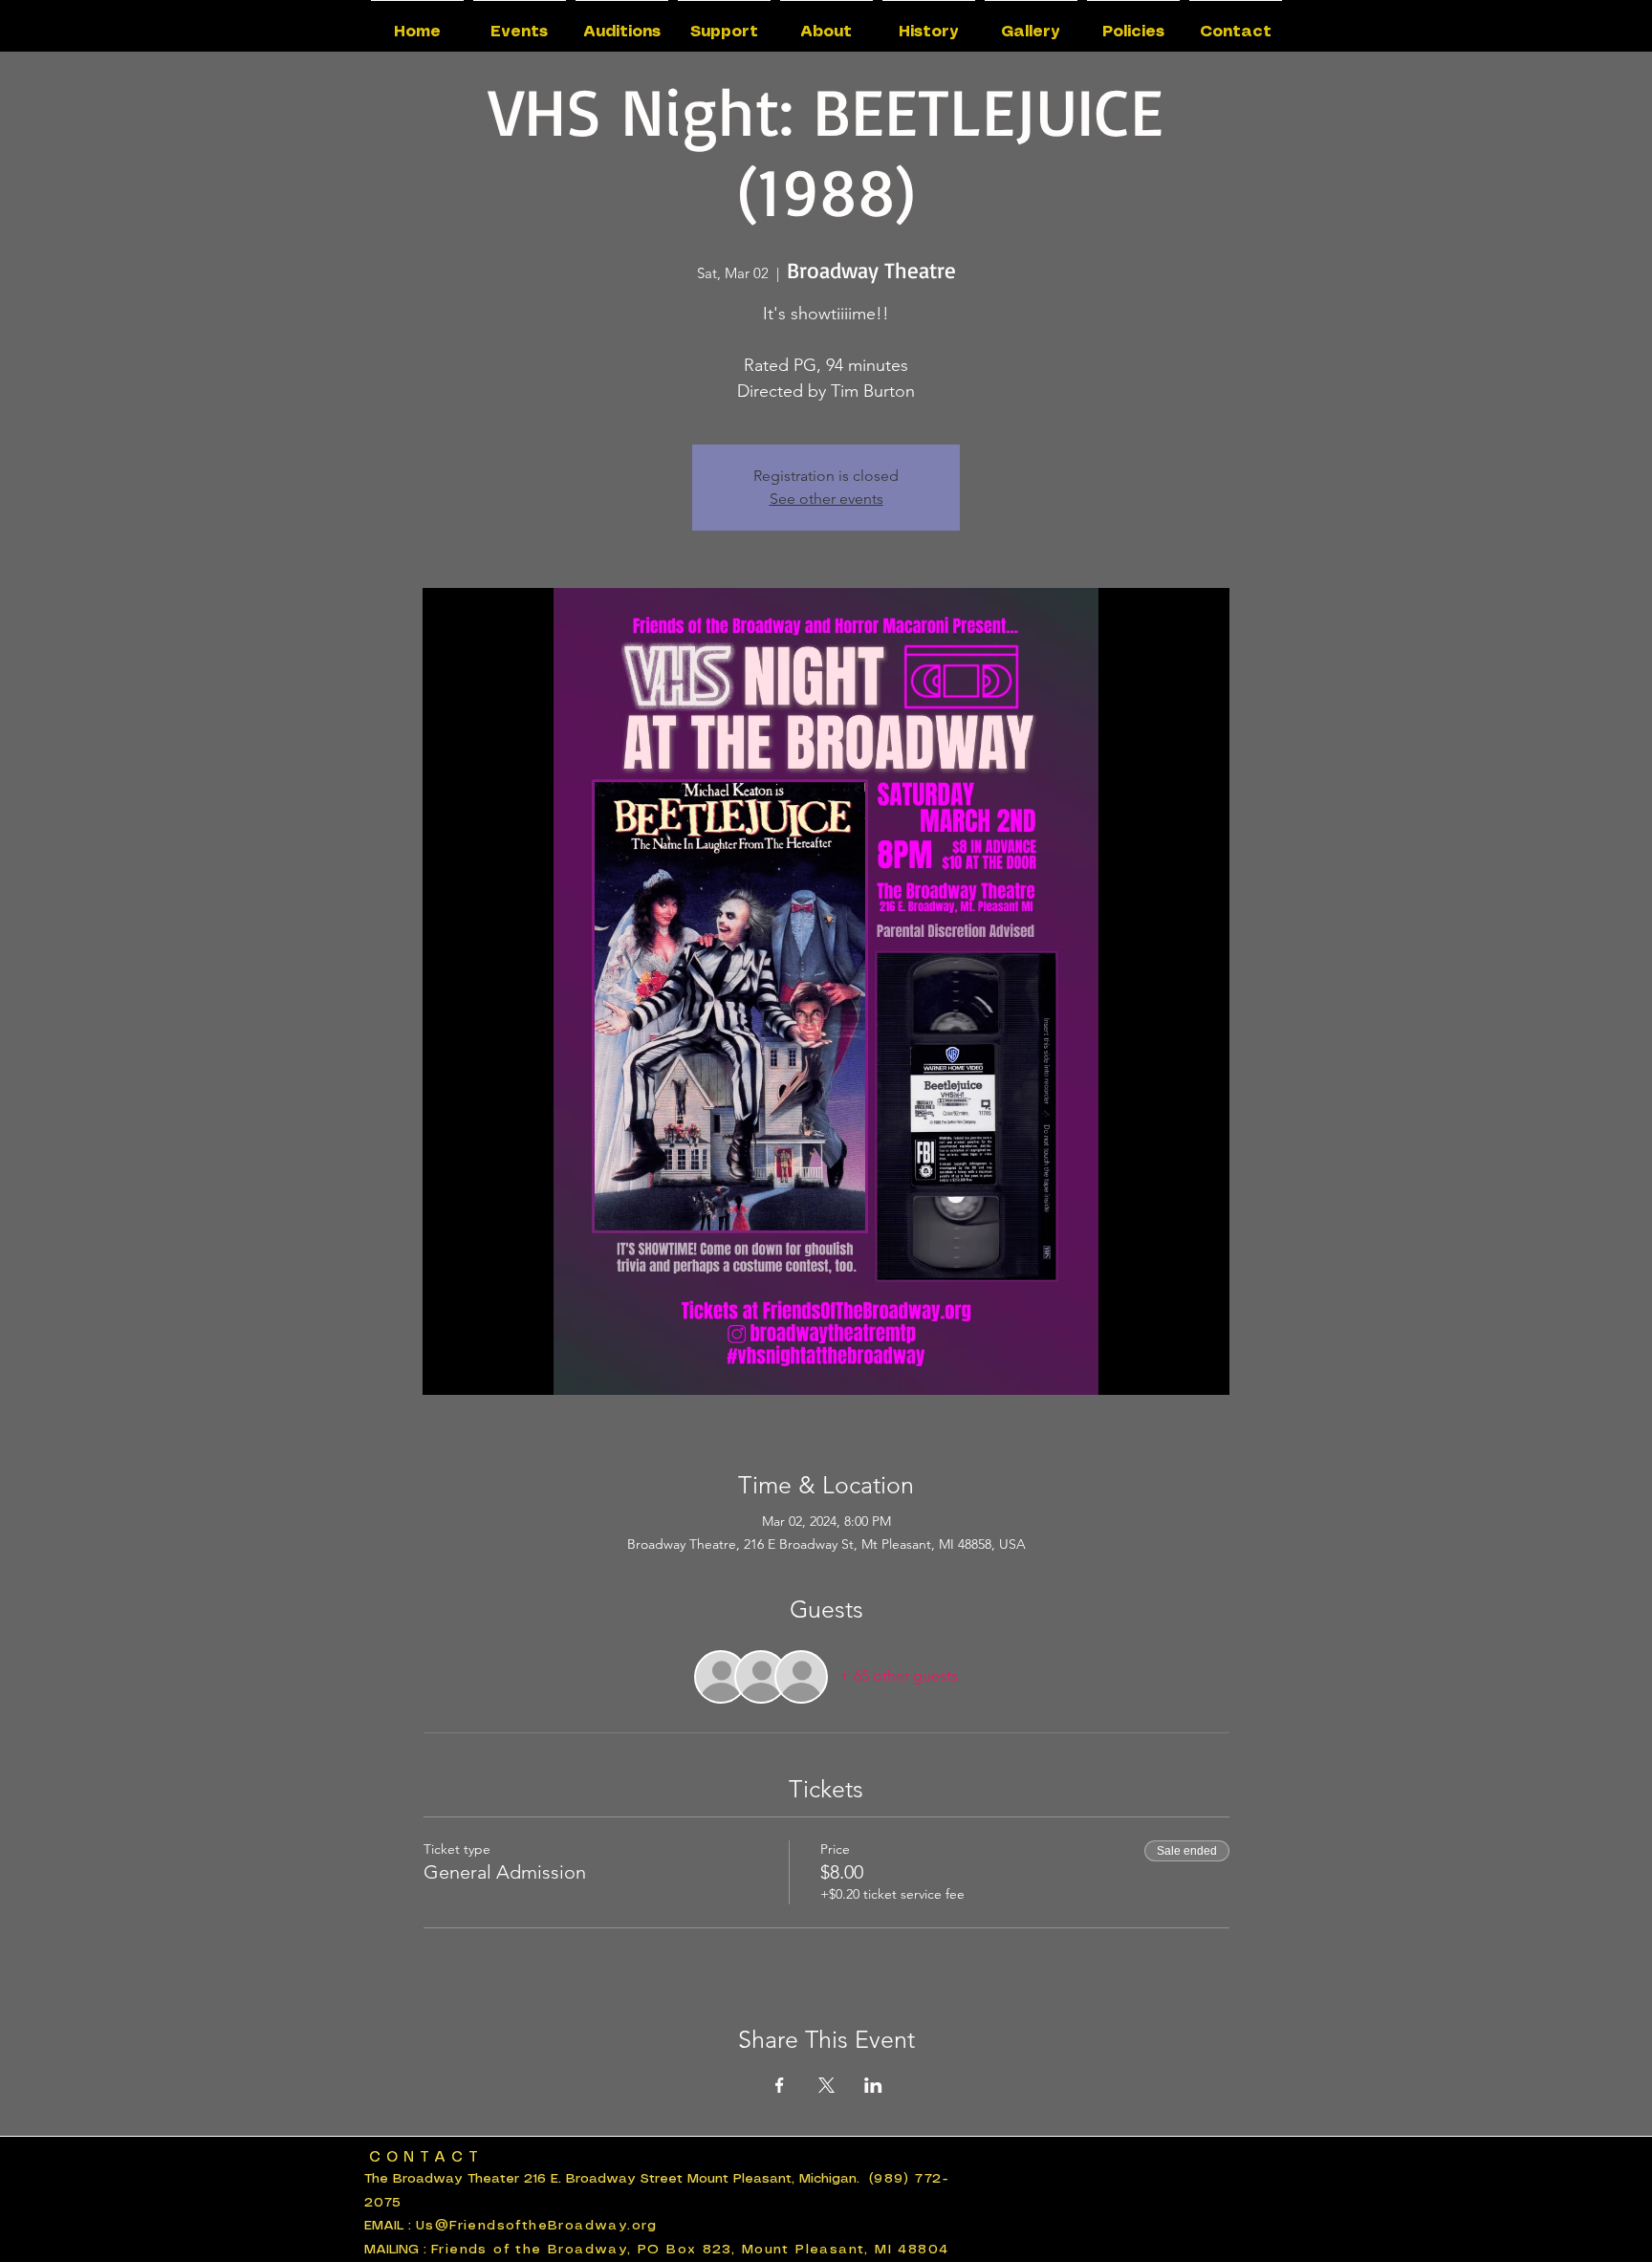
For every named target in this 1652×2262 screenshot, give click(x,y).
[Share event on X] (826, 2085)
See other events (826, 499)
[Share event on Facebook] (780, 2085)
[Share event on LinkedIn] (873, 2085)
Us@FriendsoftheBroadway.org (537, 2226)
